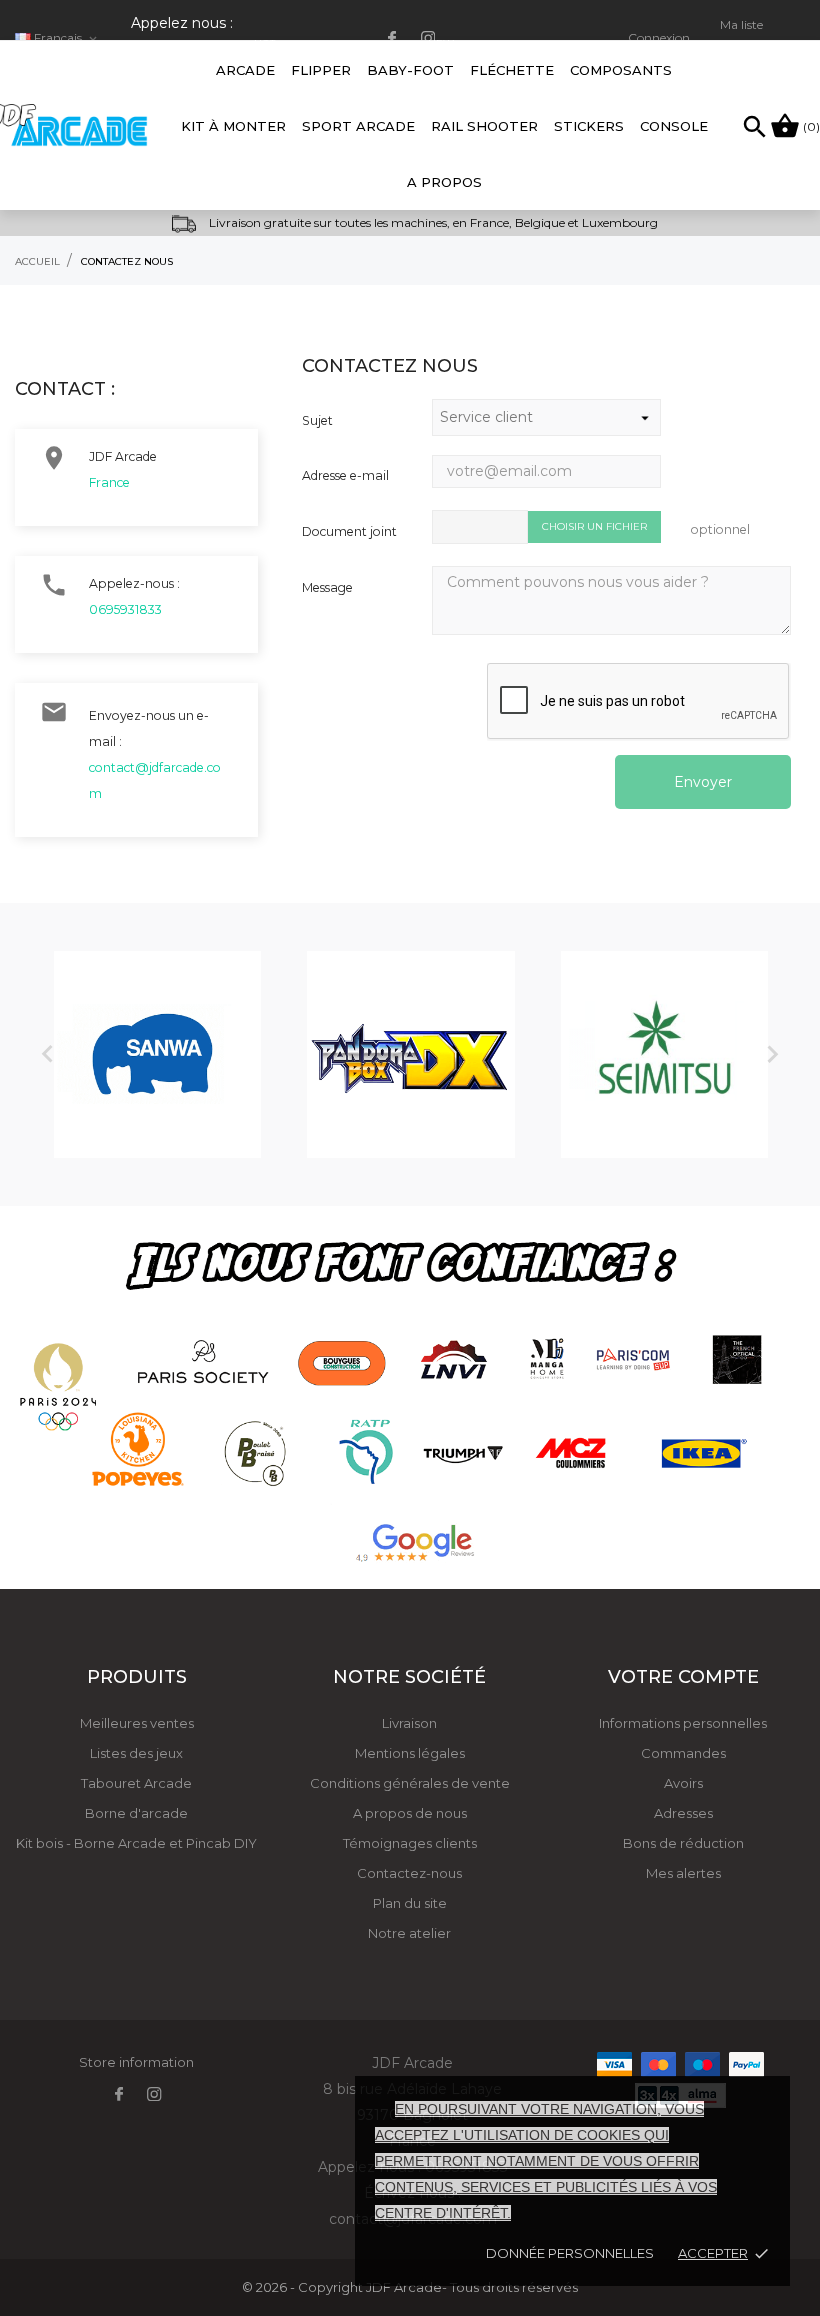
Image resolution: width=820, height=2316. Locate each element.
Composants (621, 70)
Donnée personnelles (570, 2253)
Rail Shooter (484, 126)
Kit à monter (233, 126)
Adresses (683, 1813)
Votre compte (683, 1677)
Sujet (317, 420)
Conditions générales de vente (410, 1783)
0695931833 (125, 609)
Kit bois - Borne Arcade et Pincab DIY (136, 1843)
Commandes (683, 1753)
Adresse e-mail (345, 475)
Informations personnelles (683, 1723)
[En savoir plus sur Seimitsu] (664, 1054)
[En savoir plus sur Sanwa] (157, 1054)
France (109, 482)
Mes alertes (683, 1873)
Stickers (589, 126)
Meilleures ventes (137, 1723)
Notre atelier (409, 1933)
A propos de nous (410, 1813)
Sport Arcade (358, 126)
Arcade (245, 59)
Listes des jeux (136, 1753)
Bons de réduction (683, 1843)
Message (327, 587)
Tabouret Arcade (136, 1783)
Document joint (349, 531)
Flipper (321, 70)
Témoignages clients (410, 1843)
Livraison (409, 1723)
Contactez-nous (409, 1873)
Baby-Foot (410, 59)
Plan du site (410, 1903)
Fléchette (512, 70)
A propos (444, 182)
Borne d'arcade (136, 1813)
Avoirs (683, 1783)
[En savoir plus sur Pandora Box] (410, 1054)
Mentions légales (410, 1753)
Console (674, 126)
